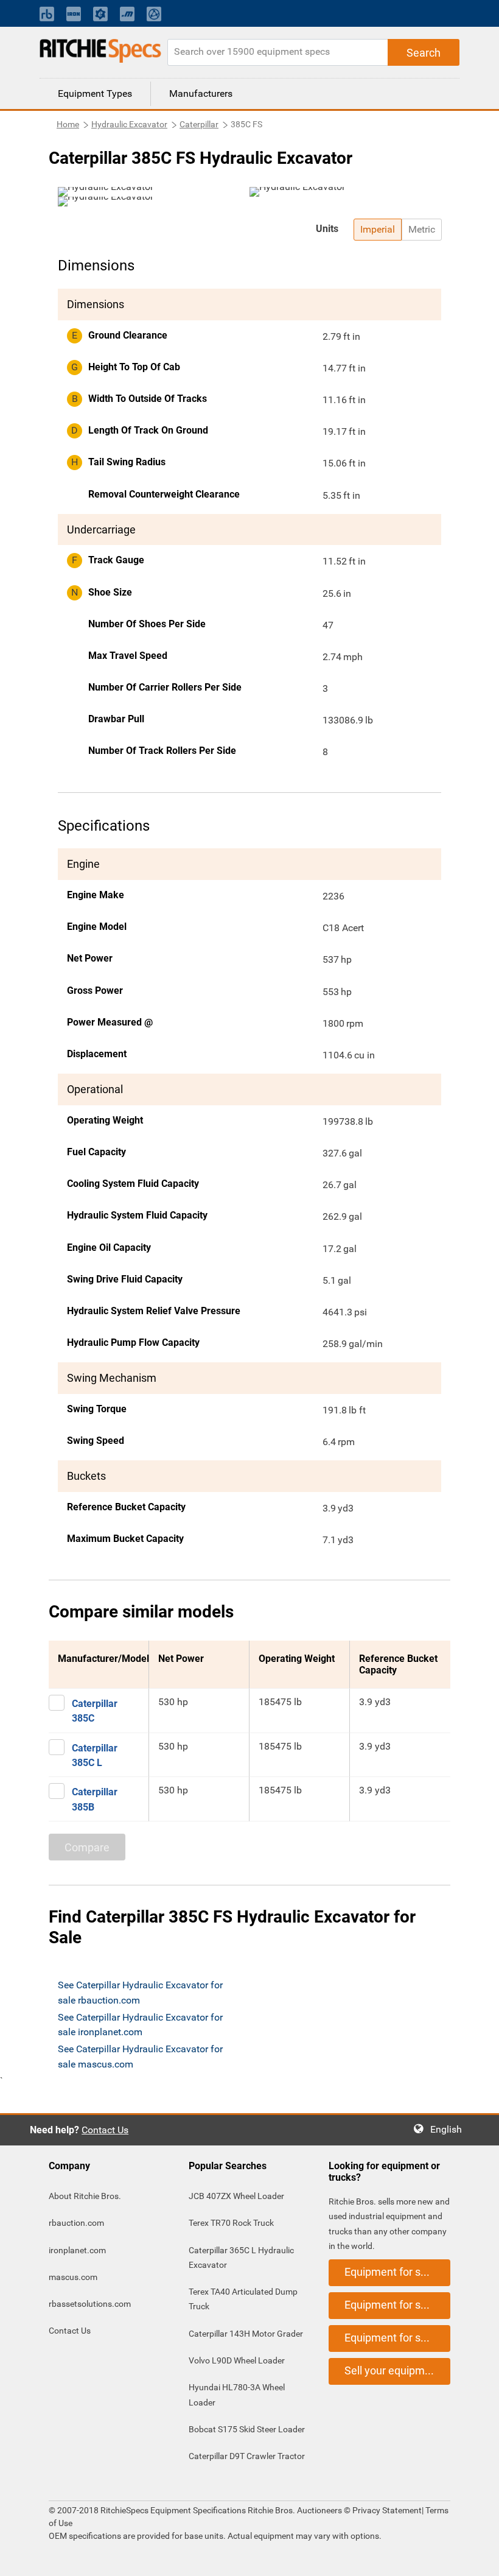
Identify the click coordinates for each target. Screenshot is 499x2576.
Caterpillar (199, 124)
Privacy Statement (387, 2510)
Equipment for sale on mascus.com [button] (397, 2338)
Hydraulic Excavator (129, 124)
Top (477, 2558)
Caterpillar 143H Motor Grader (246, 2334)
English (450, 2129)
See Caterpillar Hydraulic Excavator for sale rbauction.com (140, 1992)
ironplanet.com (77, 2250)
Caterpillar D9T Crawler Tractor (247, 2456)
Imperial (378, 229)
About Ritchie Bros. (85, 2196)
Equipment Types (95, 93)
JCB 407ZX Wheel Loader (236, 2196)
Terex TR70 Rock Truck (231, 2223)
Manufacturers (201, 93)
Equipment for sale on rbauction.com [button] (397, 2272)
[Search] (424, 52)
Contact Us (105, 2130)
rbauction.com (76, 2223)
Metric (422, 229)
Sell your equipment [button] (393, 2370)
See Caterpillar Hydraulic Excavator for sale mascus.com (140, 2056)
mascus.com (73, 2277)
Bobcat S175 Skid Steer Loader (247, 2429)
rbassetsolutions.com (90, 2304)
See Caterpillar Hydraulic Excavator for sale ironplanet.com (140, 2025)
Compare (87, 1847)
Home (68, 124)
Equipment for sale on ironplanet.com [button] (397, 2305)
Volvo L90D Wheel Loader (237, 2360)
